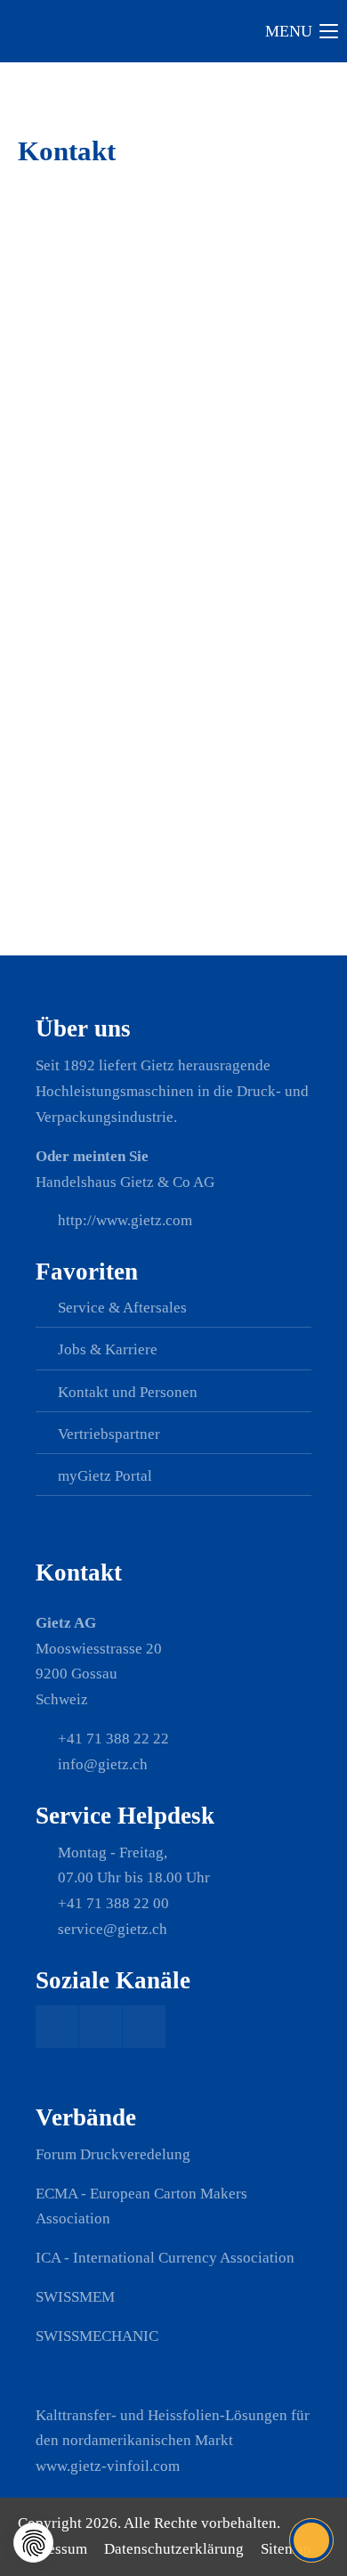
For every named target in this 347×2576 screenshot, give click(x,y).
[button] (33, 2543)
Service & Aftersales (122, 1308)
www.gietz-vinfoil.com (108, 2466)
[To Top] (312, 2540)
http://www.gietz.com (125, 1220)
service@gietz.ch (113, 1929)
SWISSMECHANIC (97, 2336)
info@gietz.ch (86, 453)
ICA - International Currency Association (165, 2258)
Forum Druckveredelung (113, 2154)
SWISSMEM (75, 2297)
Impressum (52, 2549)
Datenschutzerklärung (174, 2549)
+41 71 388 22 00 (113, 1903)
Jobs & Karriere (108, 1349)
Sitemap (286, 2549)
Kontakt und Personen (128, 1392)
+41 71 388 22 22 (97, 427)
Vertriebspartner (109, 1434)
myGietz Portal (105, 1476)
